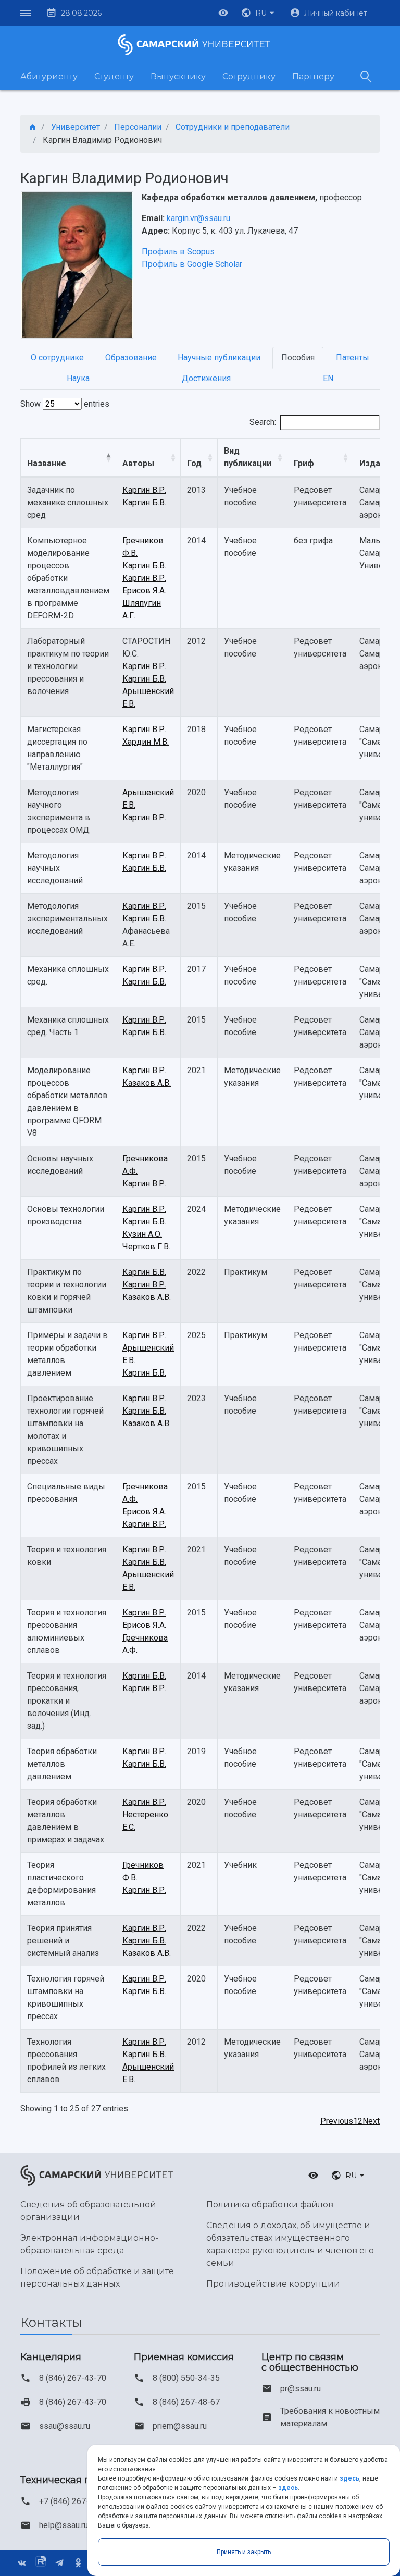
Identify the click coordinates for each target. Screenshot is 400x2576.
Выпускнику (178, 76)
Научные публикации (219, 357)
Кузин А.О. (142, 1234)
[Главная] (33, 127)
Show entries (65, 404)
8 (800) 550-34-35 (186, 2378)
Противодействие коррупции (273, 2284)
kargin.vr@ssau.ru (198, 218)
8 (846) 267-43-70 (73, 2378)
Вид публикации (248, 457)
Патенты (353, 357)
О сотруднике (57, 357)
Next (371, 2121)
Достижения (206, 378)
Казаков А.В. (147, 1083)
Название (47, 463)
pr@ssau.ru (301, 2389)
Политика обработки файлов (270, 2204)
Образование (131, 357)
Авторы (138, 463)
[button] (259, 13)
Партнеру (313, 76)
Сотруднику (249, 76)
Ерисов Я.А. (144, 591)
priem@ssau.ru (180, 2426)
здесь (349, 2478)
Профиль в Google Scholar (192, 264)
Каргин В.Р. (144, 490)
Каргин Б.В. (144, 502)
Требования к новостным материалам (330, 2417)
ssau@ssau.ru (65, 2426)
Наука (78, 378)
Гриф (304, 463)
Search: (263, 422)
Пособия (298, 357)
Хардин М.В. (146, 742)
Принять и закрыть (244, 2552)
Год (194, 463)
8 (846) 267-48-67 (186, 2402)
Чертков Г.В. (146, 1247)
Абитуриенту (49, 76)
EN (328, 378)
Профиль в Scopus (178, 252)
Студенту (114, 76)
